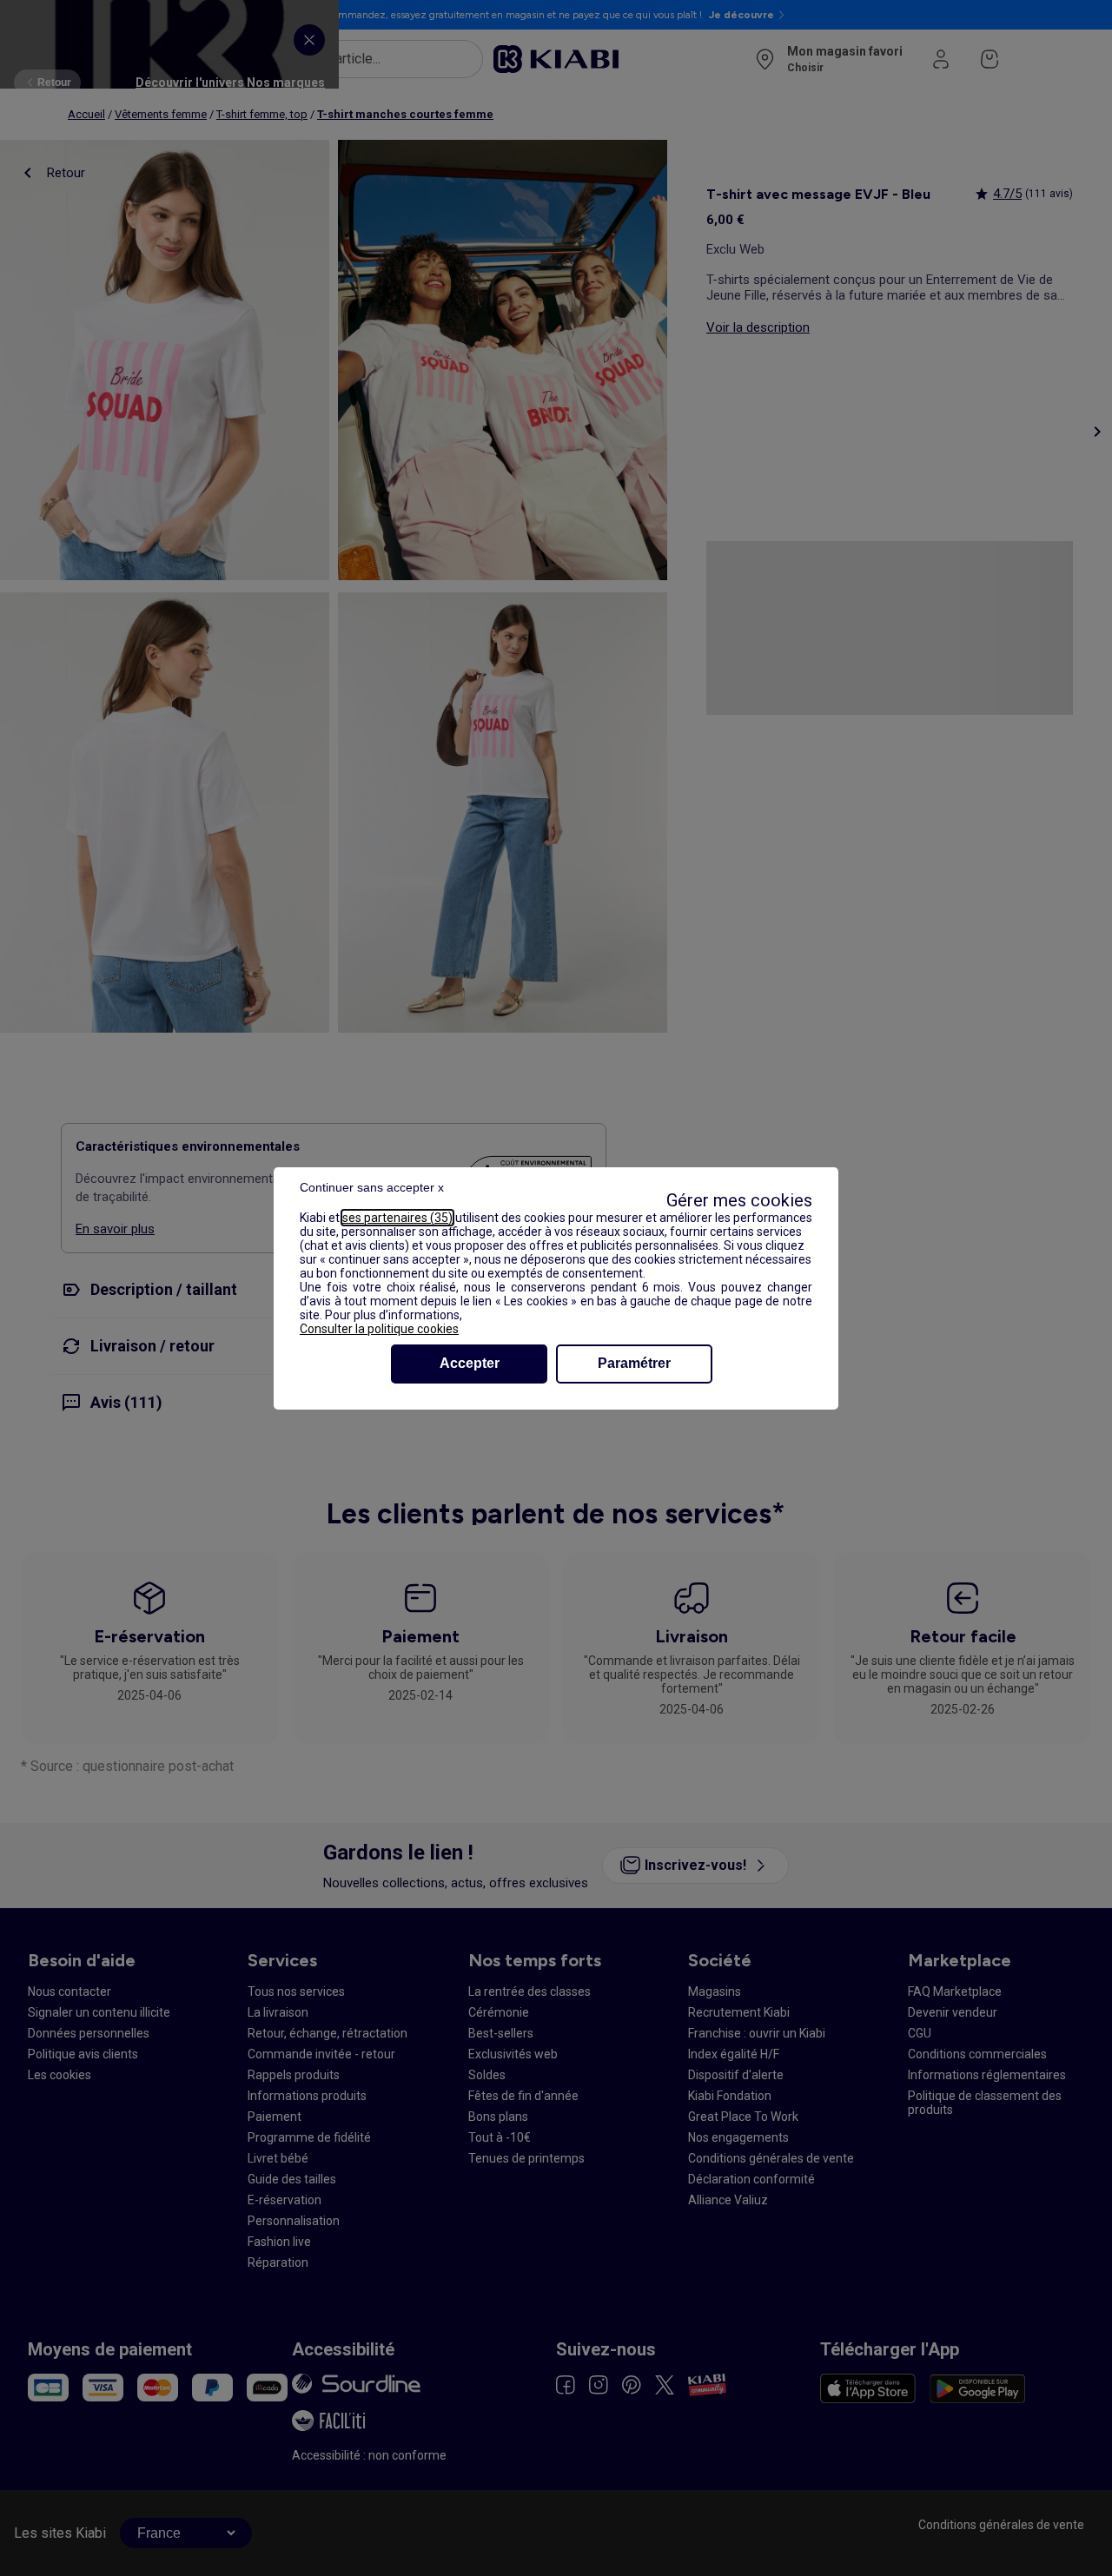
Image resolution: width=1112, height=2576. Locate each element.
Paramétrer (634, 1363)
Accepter (470, 1363)
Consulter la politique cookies (379, 1329)
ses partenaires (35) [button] (397, 1218)
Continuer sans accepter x (372, 1187)
